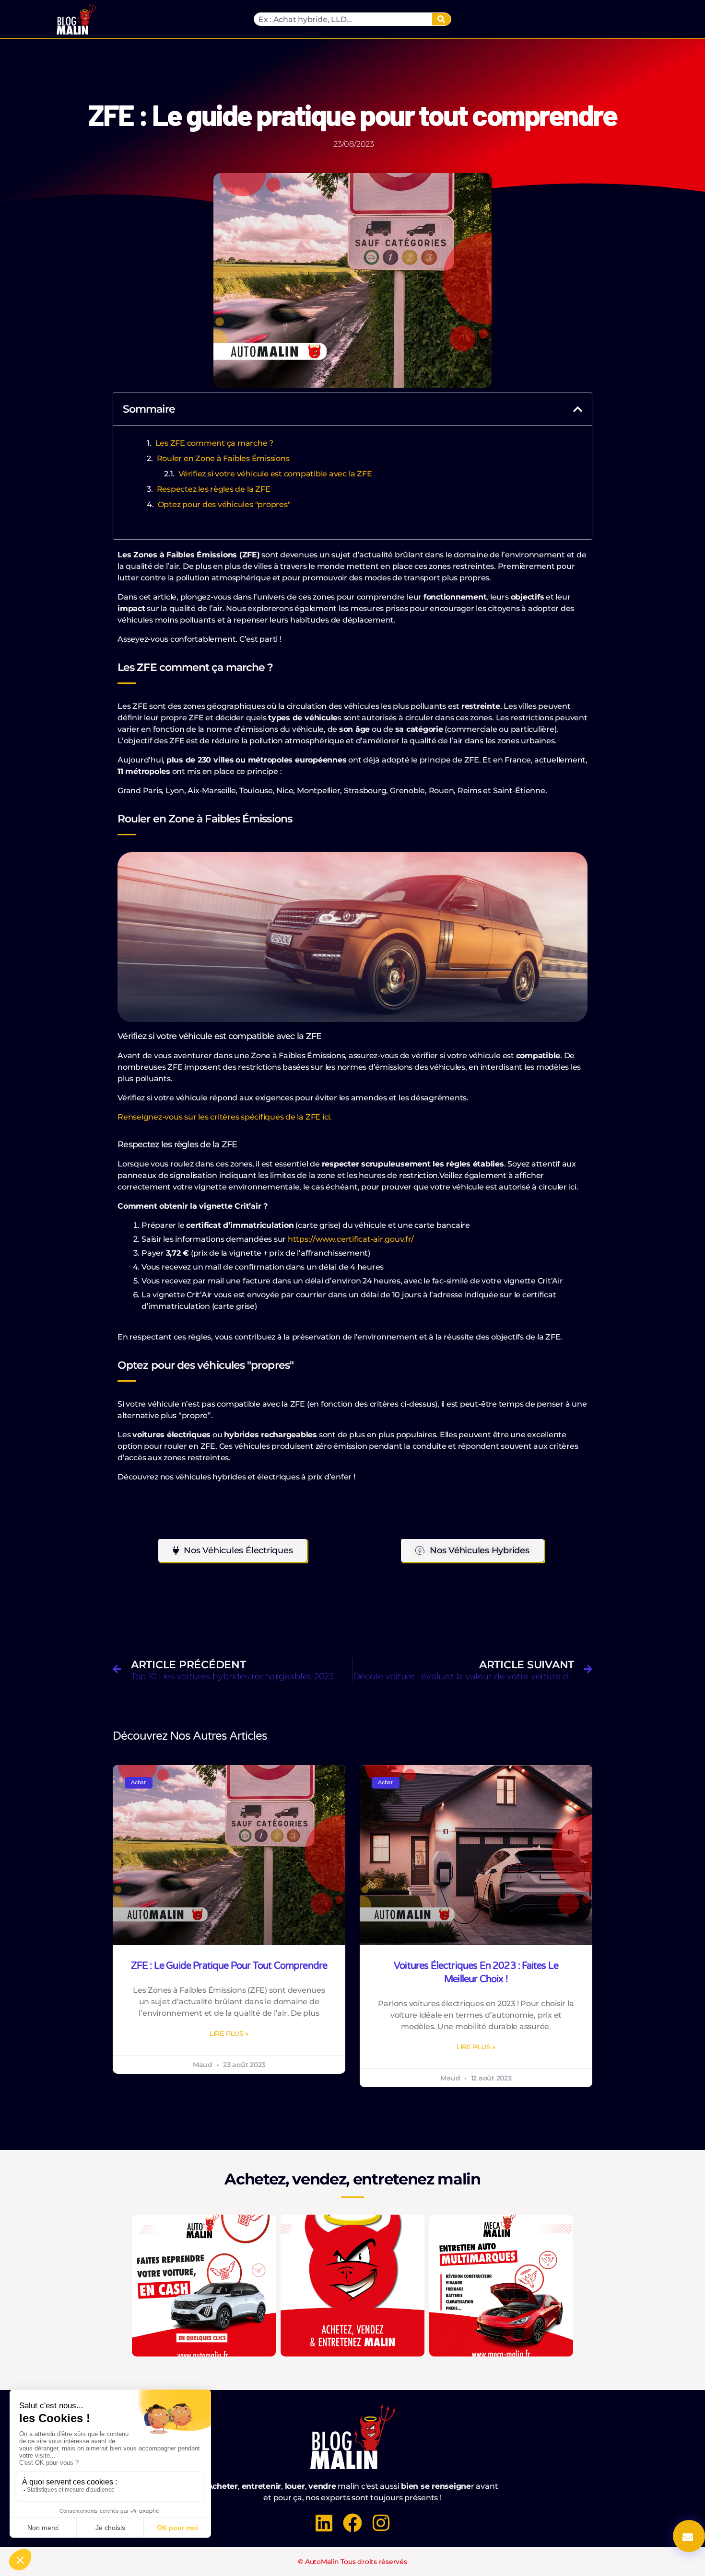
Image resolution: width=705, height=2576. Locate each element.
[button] (578, 409)
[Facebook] (352, 2523)
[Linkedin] (324, 2523)
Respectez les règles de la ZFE (214, 489)
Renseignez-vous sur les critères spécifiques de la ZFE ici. (225, 1117)
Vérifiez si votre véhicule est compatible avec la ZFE (275, 474)
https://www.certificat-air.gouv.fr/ (351, 1239)
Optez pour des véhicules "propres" (224, 504)
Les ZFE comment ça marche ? (215, 443)
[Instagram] (381, 2523)
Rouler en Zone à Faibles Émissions (223, 458)
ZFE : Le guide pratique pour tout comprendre (229, 1966)
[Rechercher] (441, 19)
